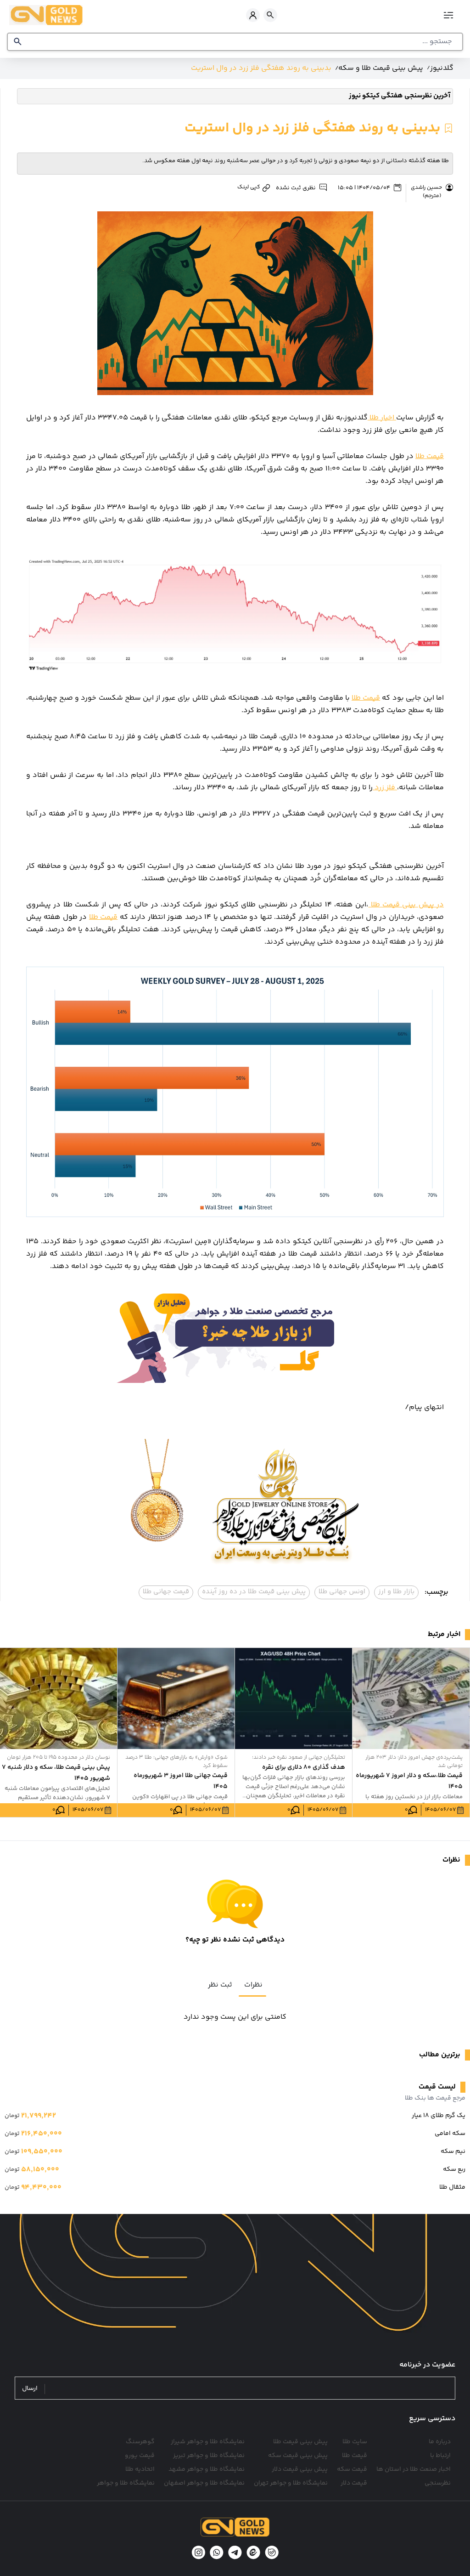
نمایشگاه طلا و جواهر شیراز (208, 2442)
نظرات (253, 1985)
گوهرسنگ (140, 2442)
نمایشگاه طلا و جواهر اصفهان (204, 2483)
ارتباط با (440, 2456)
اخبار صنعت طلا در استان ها (414, 2469)
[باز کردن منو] (450, 15)
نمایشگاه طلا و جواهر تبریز (209, 2456)
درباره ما (440, 2442)
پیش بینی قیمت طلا (300, 2442)
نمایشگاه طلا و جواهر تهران (291, 2483)
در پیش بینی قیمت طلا (406, 905)
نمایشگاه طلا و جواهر (126, 2483)
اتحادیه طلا (140, 2469)
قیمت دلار (354, 2483)
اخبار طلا (382, 418)
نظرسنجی (438, 2483)
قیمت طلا (430, 456)
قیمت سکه (352, 2469)
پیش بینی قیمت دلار (300, 2469)
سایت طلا (355, 2442)
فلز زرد (385, 788)
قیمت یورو (140, 2456)
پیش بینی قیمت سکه (298, 2456)
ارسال (30, 2389)
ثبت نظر (220, 1985)
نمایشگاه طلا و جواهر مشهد (207, 2469)
